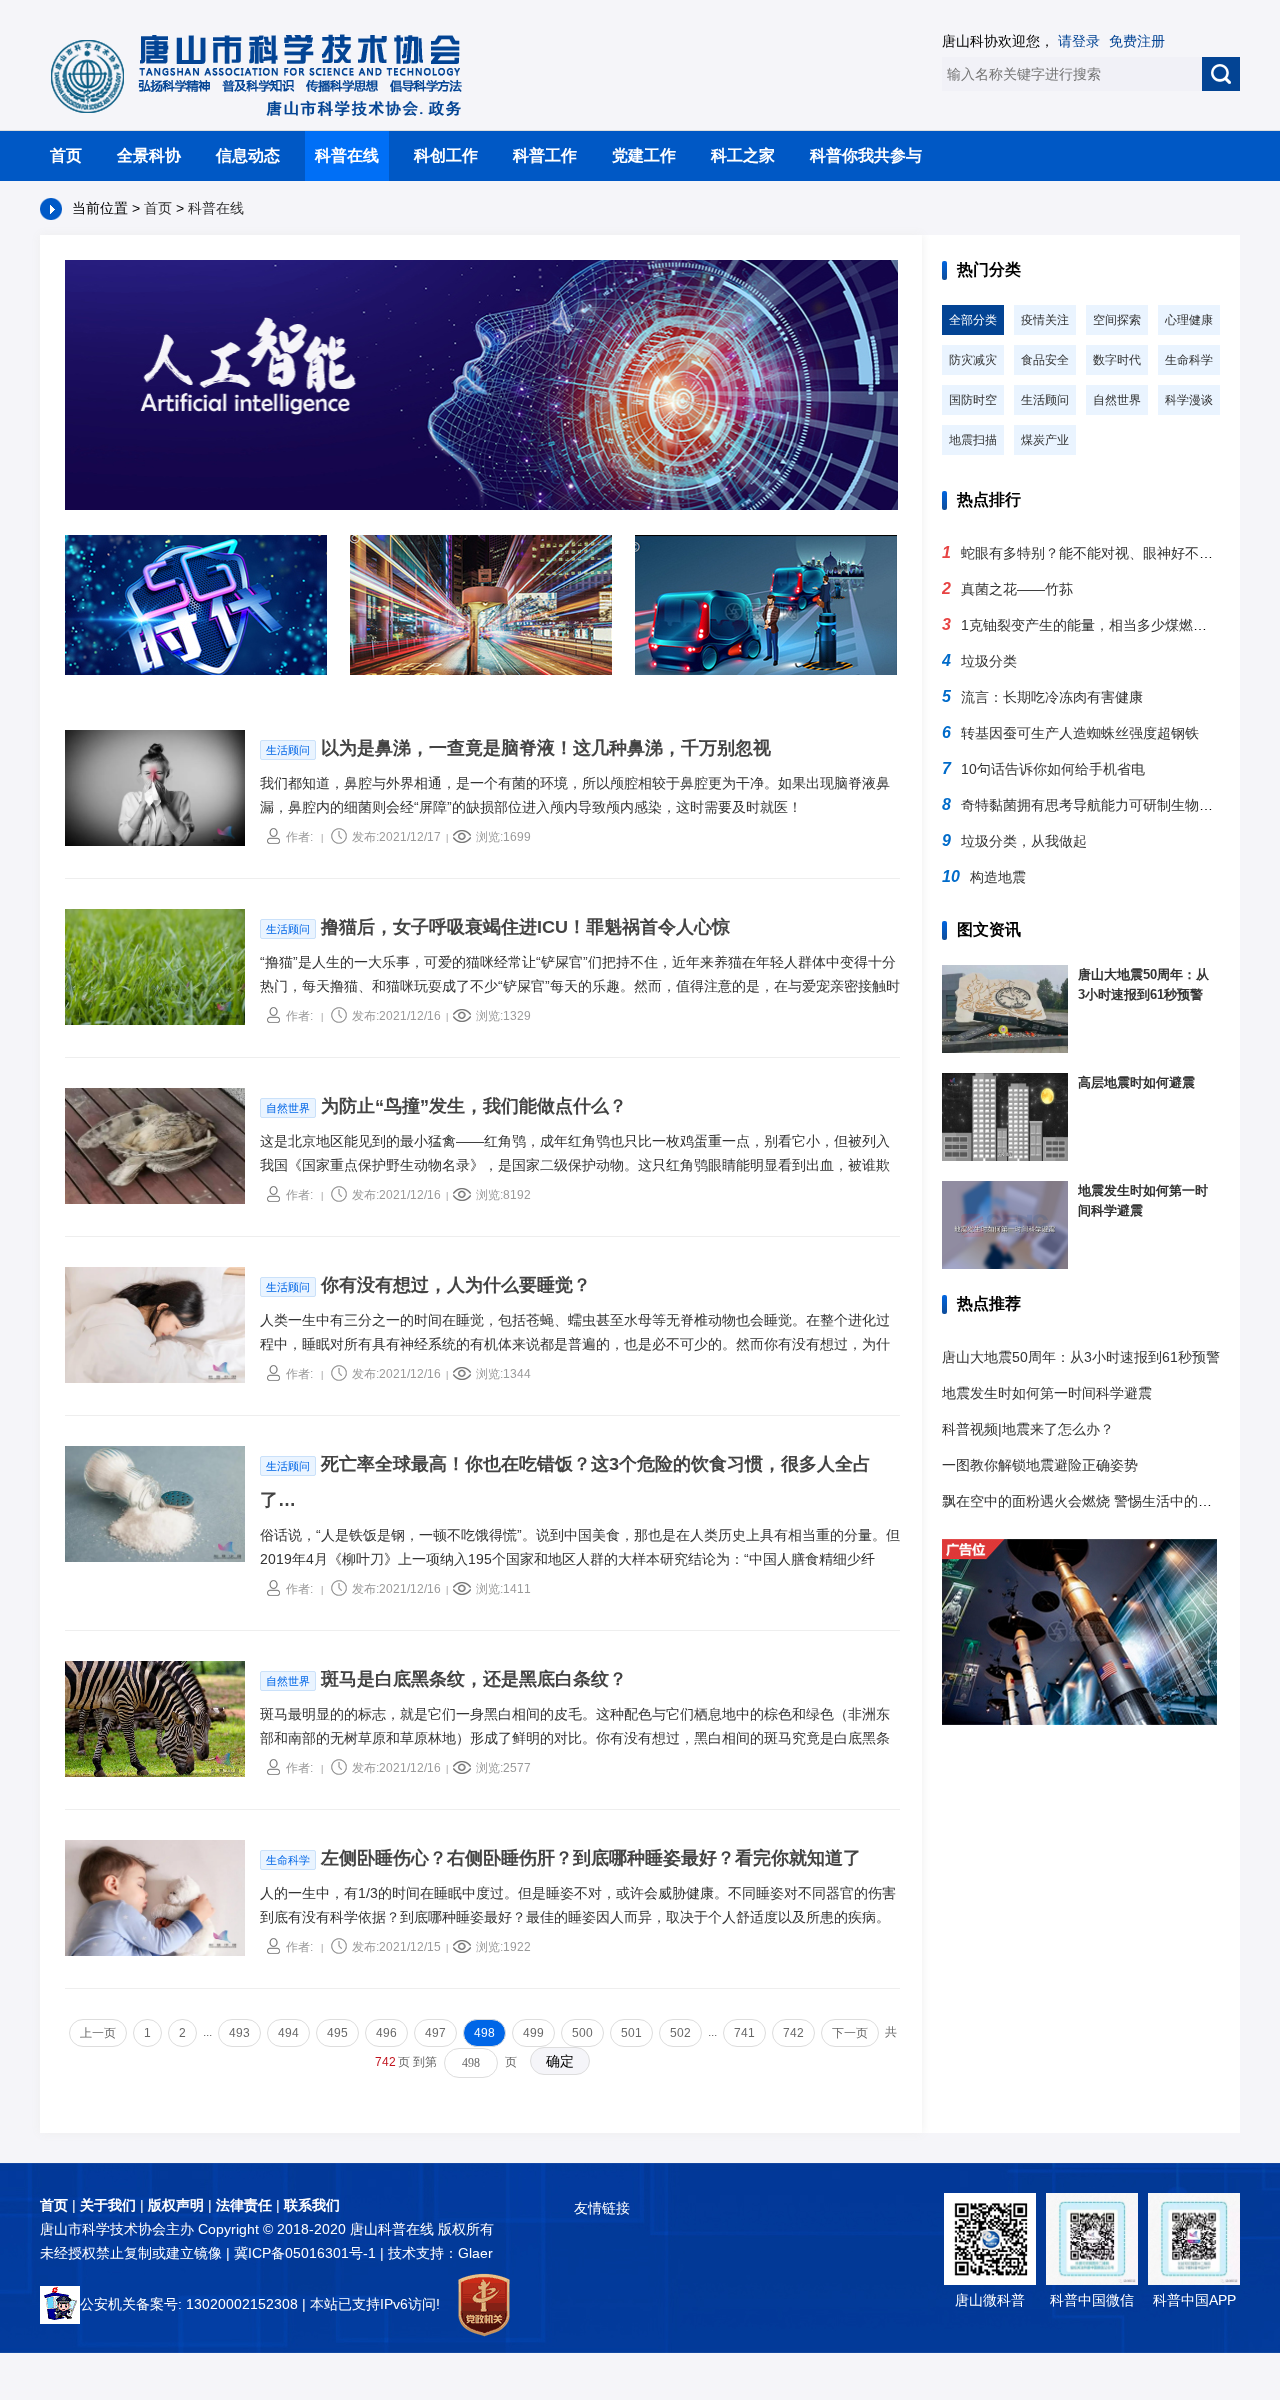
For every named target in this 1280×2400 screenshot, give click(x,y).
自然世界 (1117, 400)
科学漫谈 (1189, 400)
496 (386, 2033)
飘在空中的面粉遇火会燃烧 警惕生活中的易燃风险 (1098, 1501)
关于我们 (108, 2205)
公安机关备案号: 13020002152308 (189, 2304)
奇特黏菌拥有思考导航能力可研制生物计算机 (1091, 805)
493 (239, 2033)
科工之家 (743, 155)
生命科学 (1189, 360)
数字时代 (1117, 360)
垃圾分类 (979, 661)
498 (484, 2033)
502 (680, 2033)
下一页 (850, 2033)
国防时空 (973, 400)
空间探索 (1117, 320)
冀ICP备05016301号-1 (307, 2253)
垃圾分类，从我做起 (1014, 841)
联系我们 (312, 2205)
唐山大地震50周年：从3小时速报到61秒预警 (1081, 1357)
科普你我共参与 (866, 155)
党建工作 (644, 155)
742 (793, 2033)
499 (533, 2033)
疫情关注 (1045, 320)
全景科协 (149, 155)
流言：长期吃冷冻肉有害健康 (1042, 697)
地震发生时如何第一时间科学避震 (1047, 1393)
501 (631, 2033)
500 (582, 2033)
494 (288, 2033)
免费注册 (1137, 41)
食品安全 (1045, 360)
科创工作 (446, 155)
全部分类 (973, 320)
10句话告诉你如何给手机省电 (1043, 769)
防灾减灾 (973, 360)
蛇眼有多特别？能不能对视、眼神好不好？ (1084, 553)
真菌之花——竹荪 (1007, 589)
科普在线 (347, 155)
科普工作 (545, 155)
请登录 (1079, 41)
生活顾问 (1045, 400)
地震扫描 (973, 440)
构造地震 (984, 877)
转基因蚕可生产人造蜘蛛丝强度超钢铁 (1070, 733)
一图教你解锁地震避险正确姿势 (1040, 1465)
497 (435, 2033)
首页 (66, 155)
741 (744, 2033)
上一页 (98, 2033)
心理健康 (1189, 320)
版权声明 (176, 2205)
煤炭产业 (1045, 440)
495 (337, 2033)
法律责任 (244, 2205)
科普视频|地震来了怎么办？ (1028, 1429)
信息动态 (248, 155)
